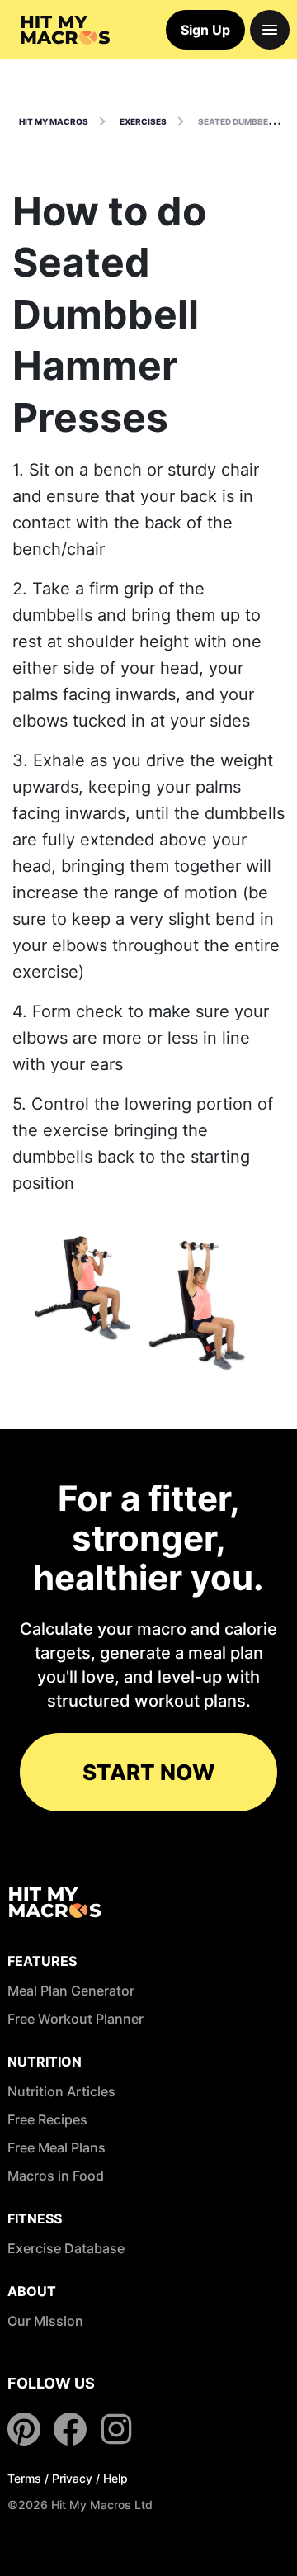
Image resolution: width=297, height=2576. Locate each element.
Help (115, 2478)
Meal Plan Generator (71, 1991)
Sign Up (205, 30)
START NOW (149, 1772)
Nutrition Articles (61, 2091)
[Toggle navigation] (270, 30)
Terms (24, 2478)
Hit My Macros (54, 121)
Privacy (72, 2478)
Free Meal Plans (57, 2147)
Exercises (143, 121)
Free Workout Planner (75, 2019)
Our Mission (45, 2321)
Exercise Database (66, 2248)
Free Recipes (47, 2119)
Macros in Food (56, 2176)
